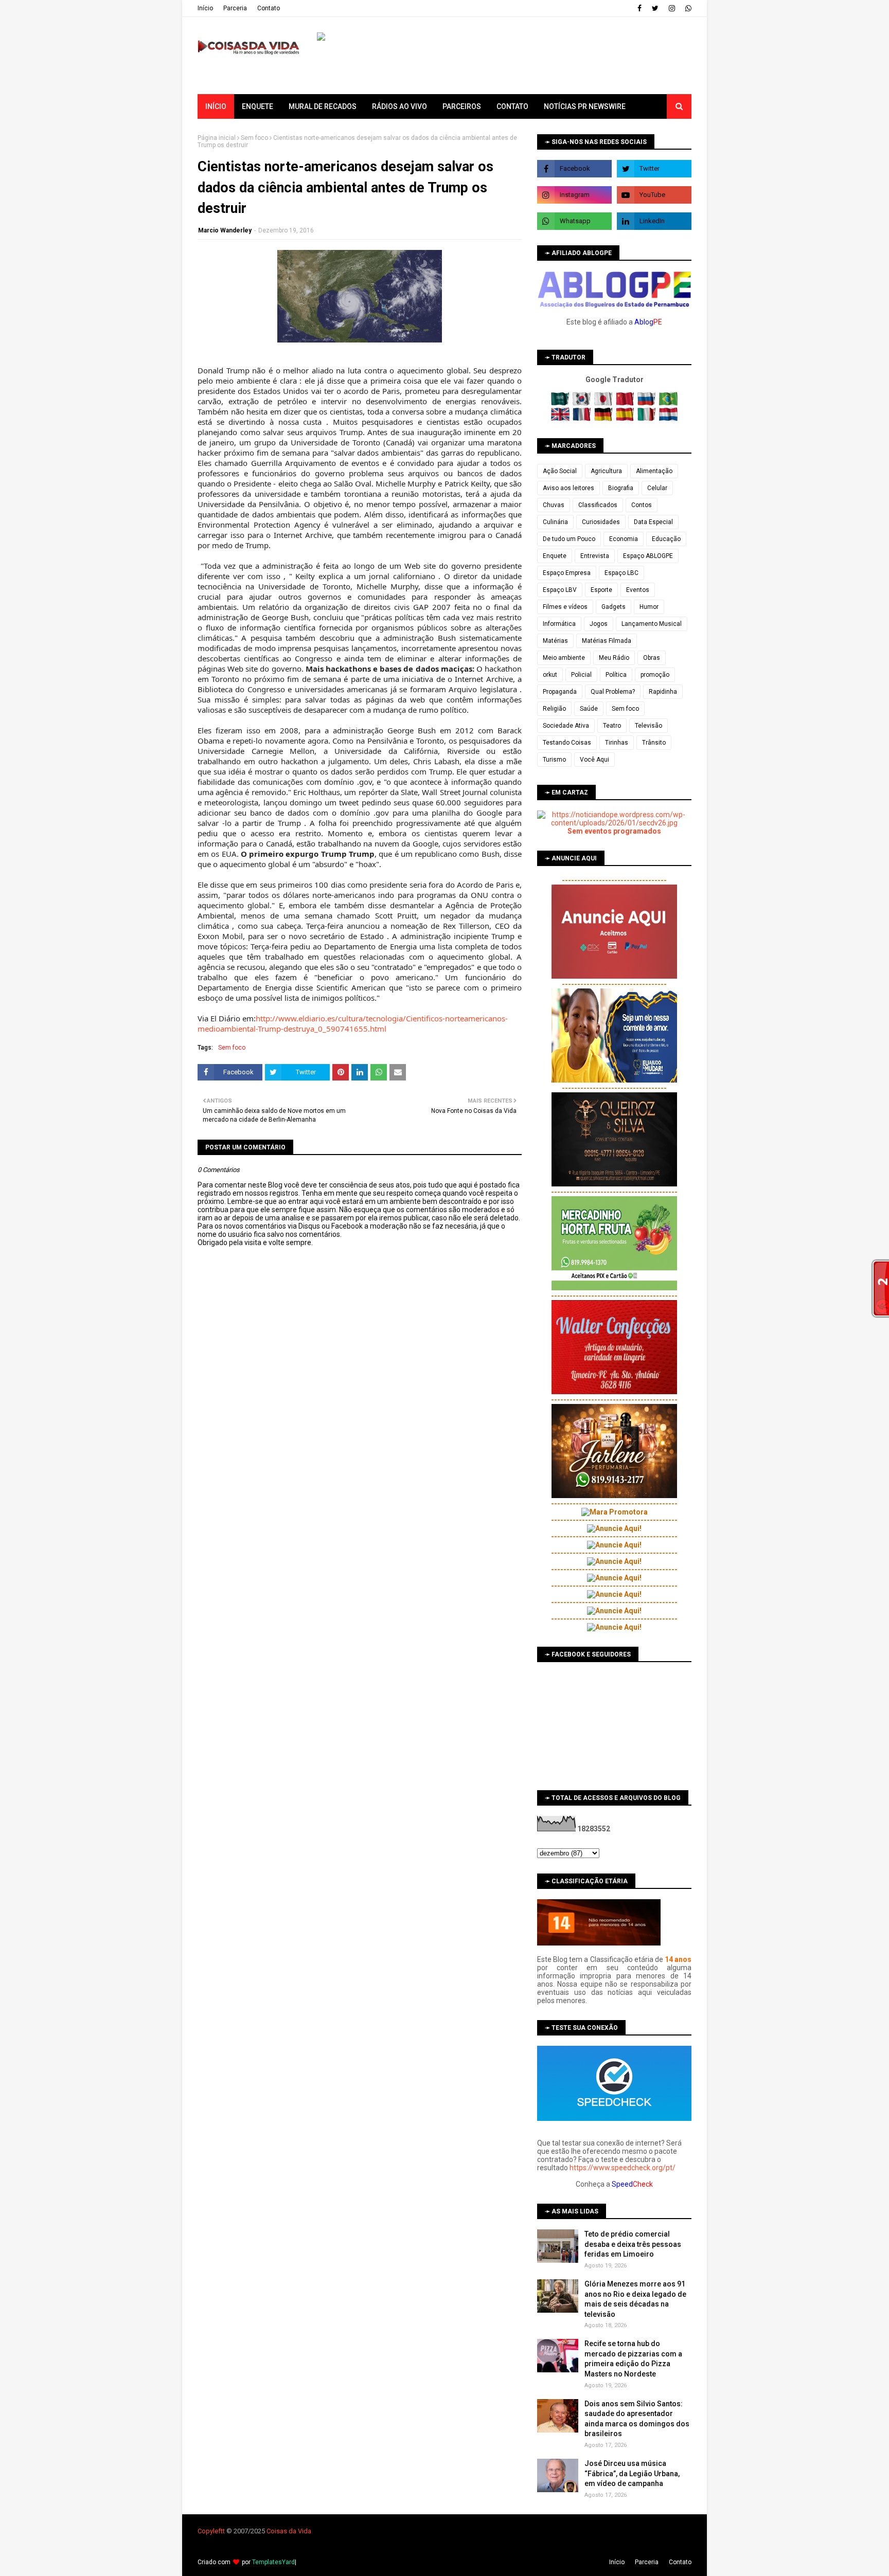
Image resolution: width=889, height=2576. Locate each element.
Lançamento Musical (652, 624)
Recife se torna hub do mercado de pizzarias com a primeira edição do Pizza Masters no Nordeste (633, 2359)
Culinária (555, 522)
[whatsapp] (687, 8)
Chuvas (554, 505)
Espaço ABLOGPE (648, 556)
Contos (642, 505)
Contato (269, 8)
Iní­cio (205, 8)
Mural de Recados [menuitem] (323, 106)
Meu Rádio (614, 658)
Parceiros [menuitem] (462, 106)
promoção (655, 675)
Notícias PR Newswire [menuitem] (585, 106)
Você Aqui (594, 760)
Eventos (638, 590)
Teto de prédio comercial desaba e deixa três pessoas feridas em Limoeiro (633, 2244)
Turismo (554, 760)
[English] (561, 419)
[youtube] (654, 195)
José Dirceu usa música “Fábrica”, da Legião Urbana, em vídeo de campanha (632, 2473)
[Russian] (647, 403)
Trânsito (654, 743)
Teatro (612, 726)
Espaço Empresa (567, 573)
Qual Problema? (613, 692)
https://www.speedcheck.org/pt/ (623, 2168)
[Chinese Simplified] (626, 403)
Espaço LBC (621, 573)
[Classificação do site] (599, 1943)
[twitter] (655, 8)
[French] (583, 419)
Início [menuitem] (216, 106)
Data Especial (653, 522)
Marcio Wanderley (225, 230)
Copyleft (210, 2531)
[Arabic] (561, 403)
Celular (657, 488)
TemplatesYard (273, 2562)
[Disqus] (360, 1610)
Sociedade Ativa (566, 726)
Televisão (648, 726)
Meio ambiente (564, 658)
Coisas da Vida (289, 2531)
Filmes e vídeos (565, 607)
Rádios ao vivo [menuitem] (399, 106)
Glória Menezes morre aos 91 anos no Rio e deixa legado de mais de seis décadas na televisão (635, 2299)
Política (616, 675)
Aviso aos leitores (568, 488)
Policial (581, 675)
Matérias (555, 641)
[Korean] (583, 403)
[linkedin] (654, 221)
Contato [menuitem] (512, 106)
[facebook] (639, 8)
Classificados (598, 505)
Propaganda (560, 692)
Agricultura (606, 471)
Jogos (599, 624)
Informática (559, 624)
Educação (666, 539)
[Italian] (647, 419)
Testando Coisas (567, 743)
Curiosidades (601, 522)
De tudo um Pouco (569, 539)
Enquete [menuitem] (257, 106)
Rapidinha (663, 692)
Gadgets (614, 607)
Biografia (621, 488)
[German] (604, 419)
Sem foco (254, 138)
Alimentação (654, 471)
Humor (649, 607)
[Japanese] (604, 403)
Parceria (235, 8)
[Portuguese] (668, 403)
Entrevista (595, 556)
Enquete (555, 556)
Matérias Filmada (607, 641)
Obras (652, 658)
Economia (624, 539)
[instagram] (672, 8)
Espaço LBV (560, 590)
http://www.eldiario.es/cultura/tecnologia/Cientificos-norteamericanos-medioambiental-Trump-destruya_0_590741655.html (353, 1023)
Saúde (589, 709)
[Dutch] (668, 419)
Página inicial (217, 138)
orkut (550, 675)
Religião (554, 709)
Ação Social (560, 471)
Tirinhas (617, 743)
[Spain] (626, 419)
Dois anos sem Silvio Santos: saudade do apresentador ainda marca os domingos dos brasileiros (637, 2419)
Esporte (601, 590)
